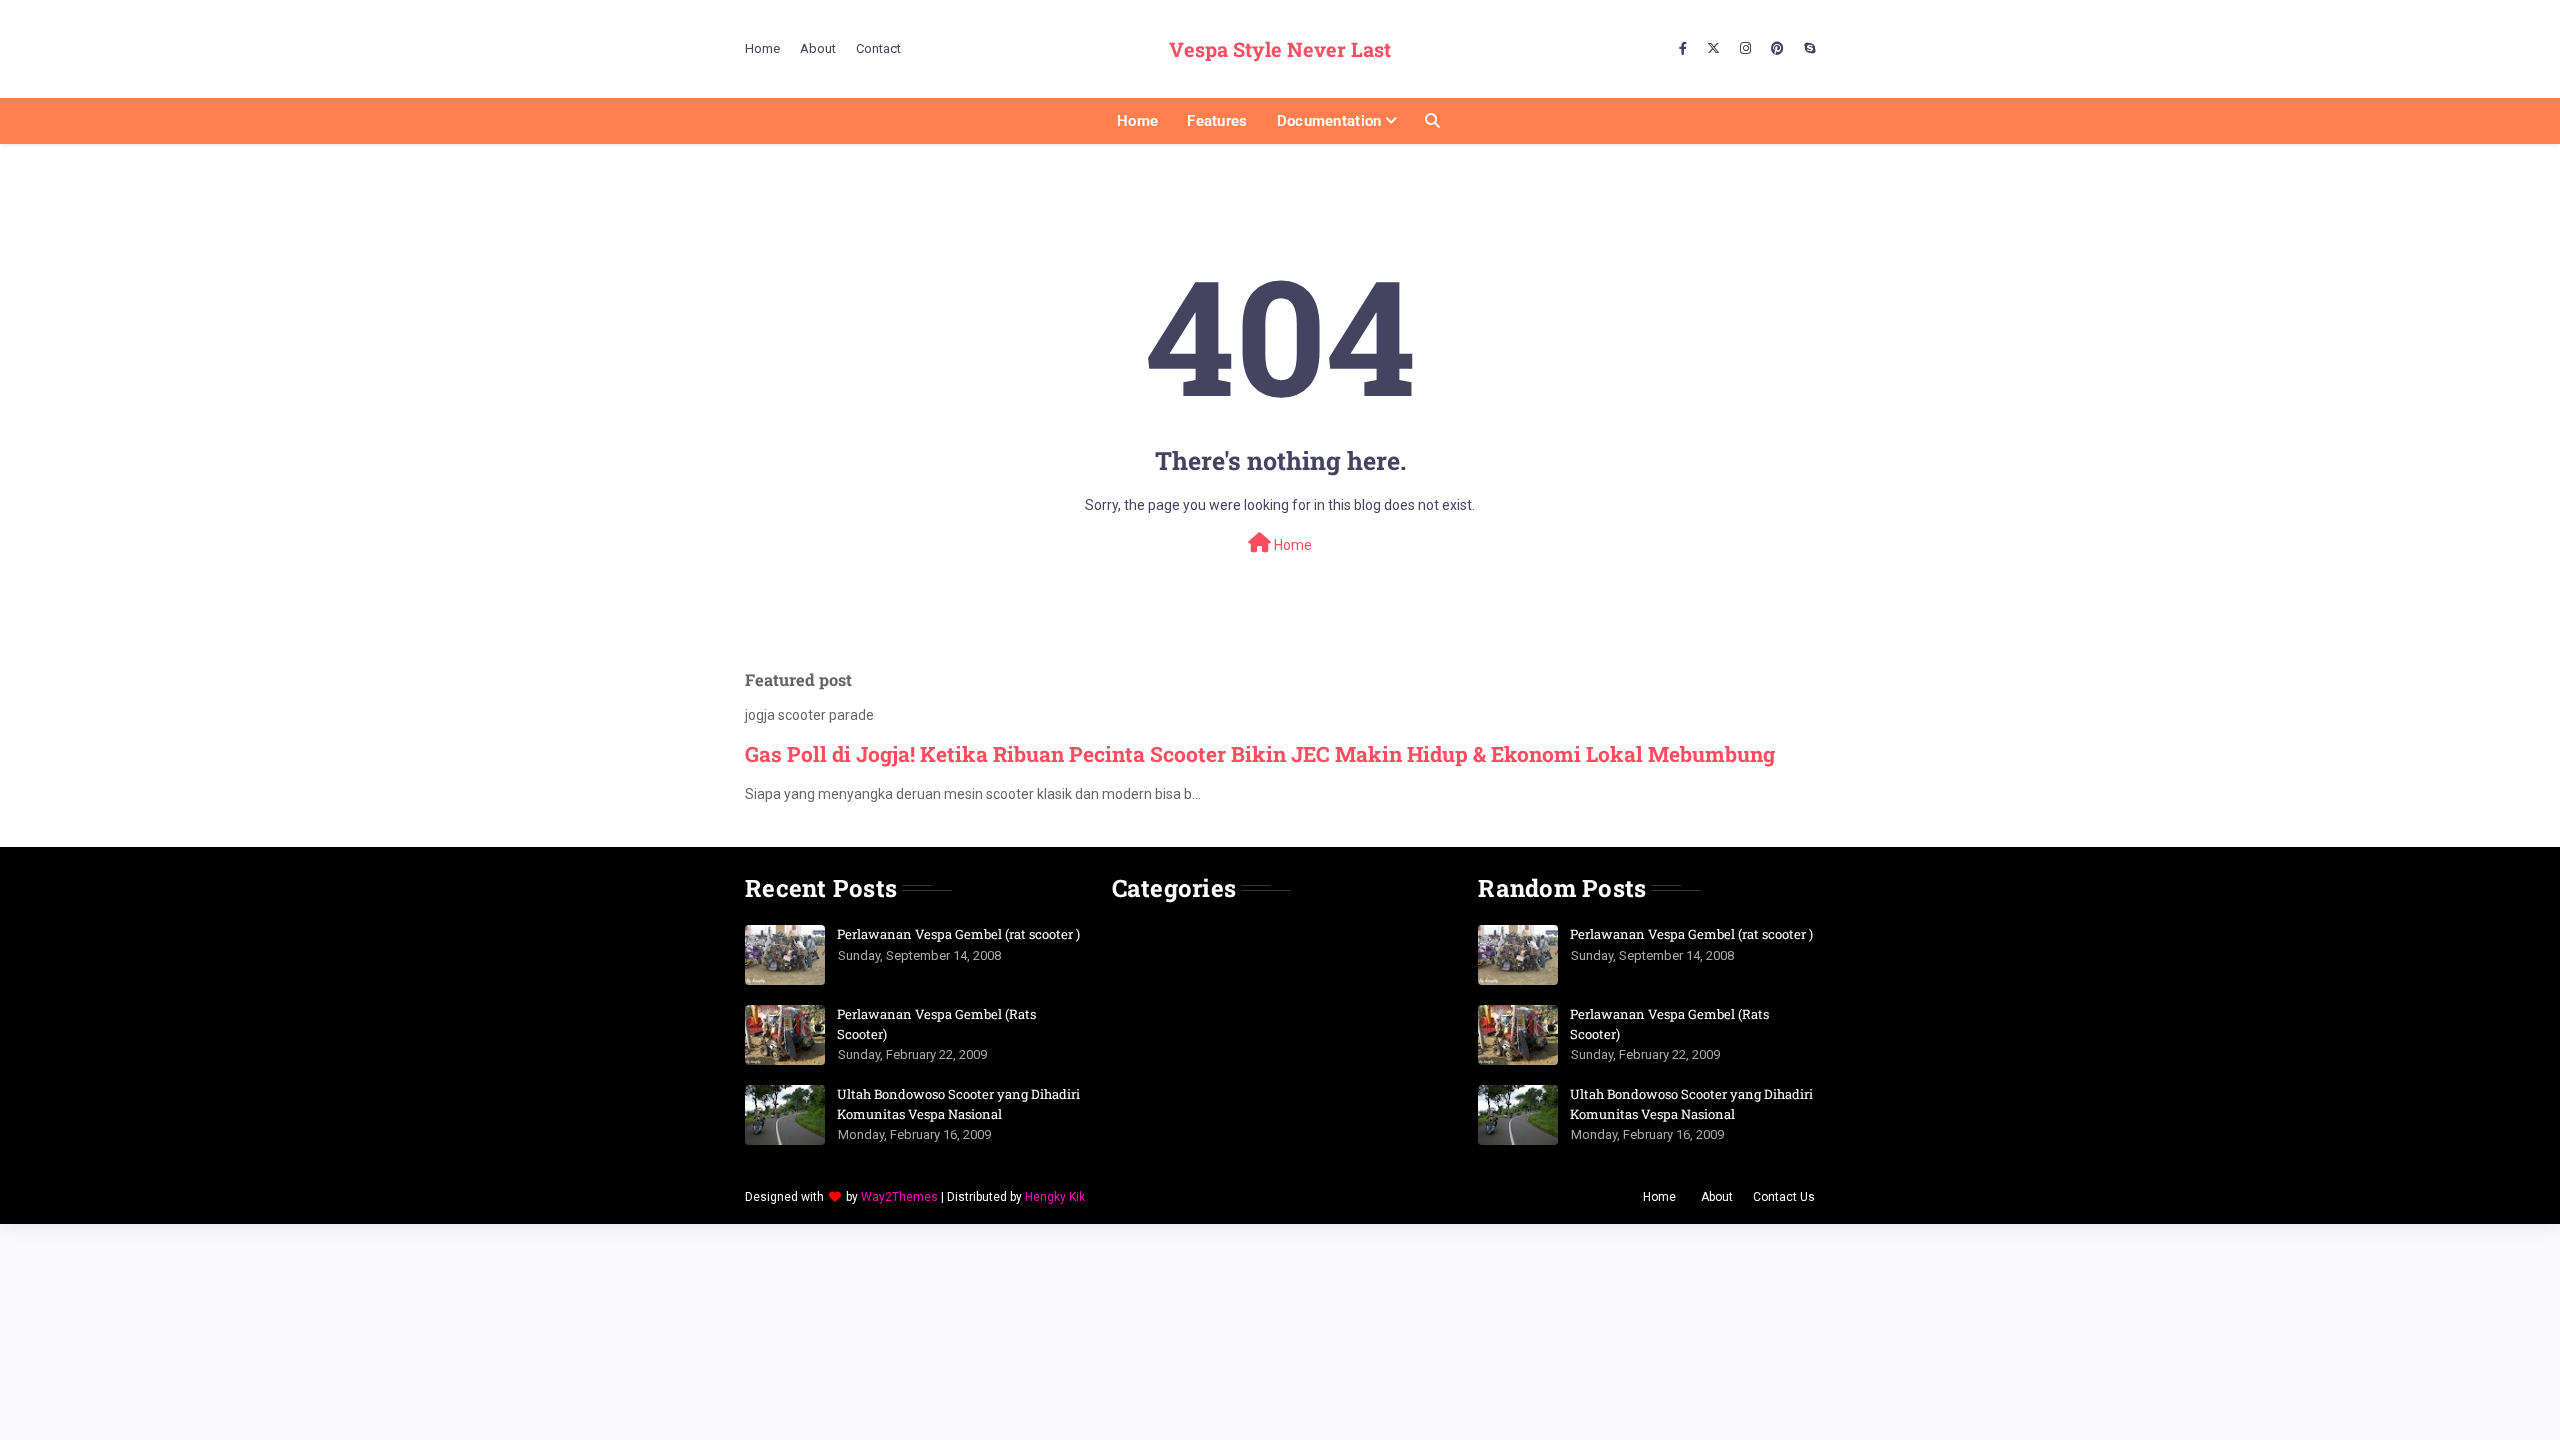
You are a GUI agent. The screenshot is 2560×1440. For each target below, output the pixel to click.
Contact (878, 48)
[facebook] (1683, 49)
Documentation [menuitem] (1329, 121)
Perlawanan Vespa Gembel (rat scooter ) (958, 934)
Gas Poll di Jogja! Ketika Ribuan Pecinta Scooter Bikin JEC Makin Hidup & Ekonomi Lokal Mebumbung (1260, 754)
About (818, 48)
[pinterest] (1777, 49)
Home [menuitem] (1137, 121)
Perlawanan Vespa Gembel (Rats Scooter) (936, 1024)
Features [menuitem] (1217, 121)
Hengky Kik (1055, 1197)
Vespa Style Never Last (1280, 49)
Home (762, 48)
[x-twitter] (1713, 49)
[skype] (1807, 49)
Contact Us (1784, 1197)
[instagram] (1745, 49)
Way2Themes (899, 1197)
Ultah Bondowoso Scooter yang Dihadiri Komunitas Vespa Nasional (958, 1104)
